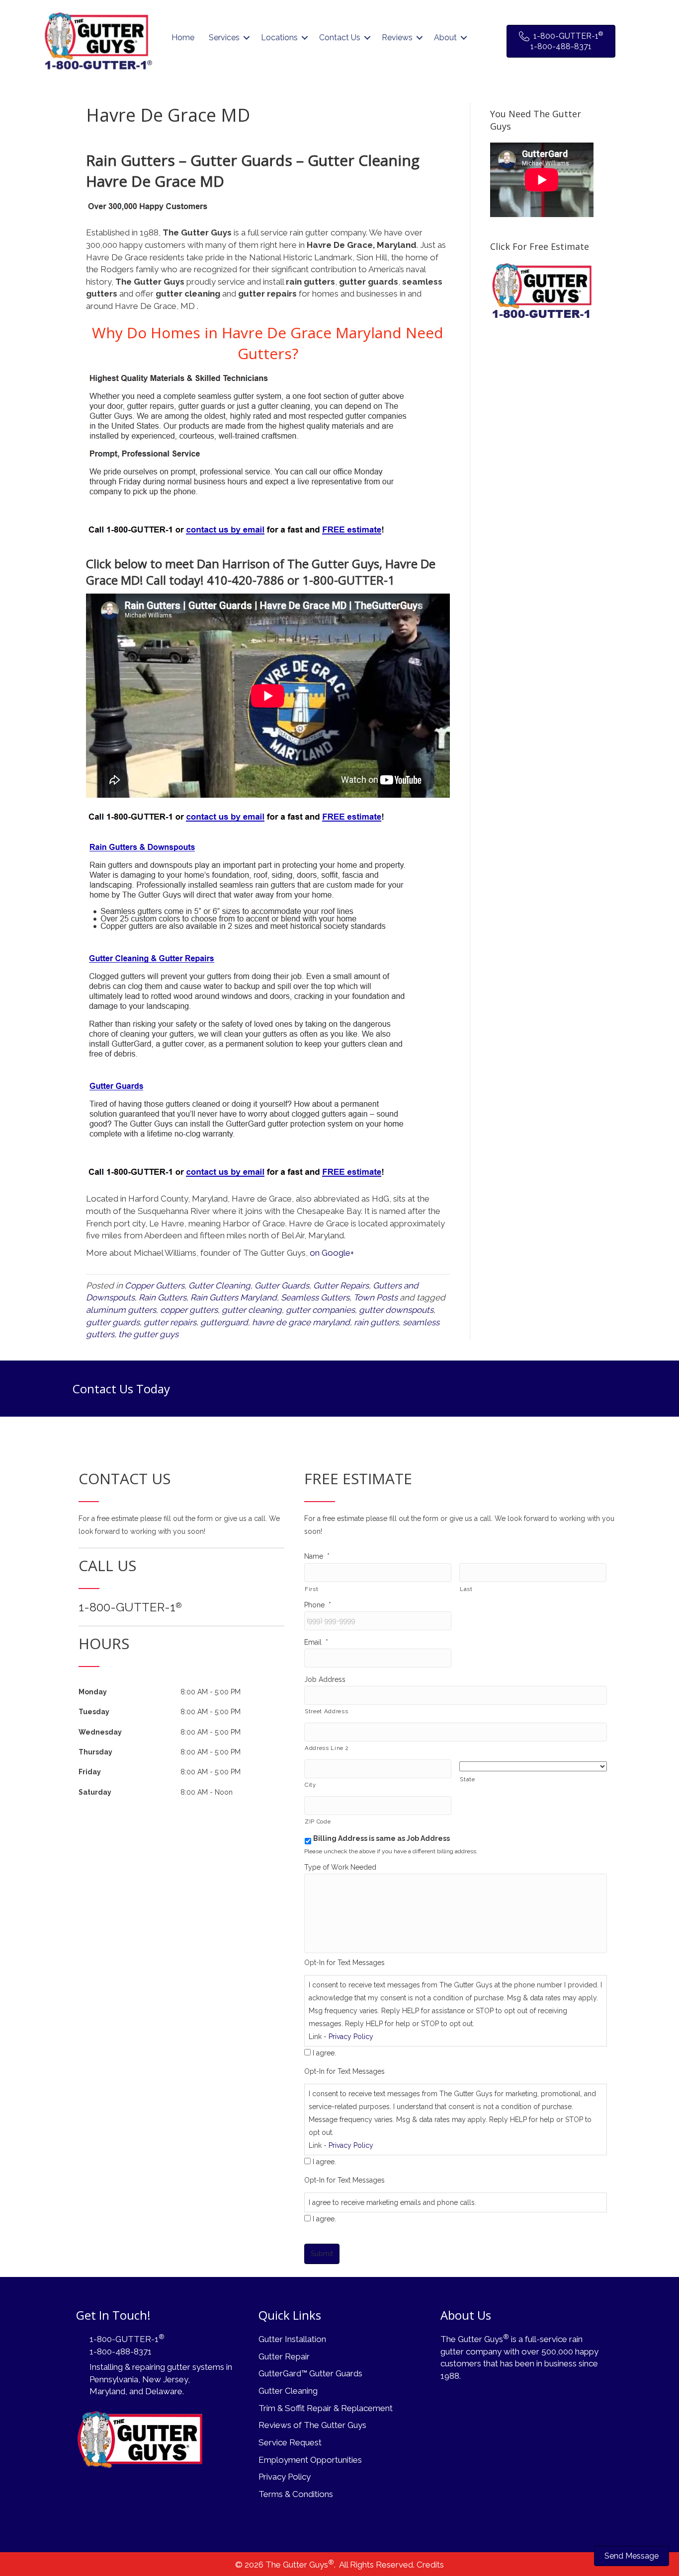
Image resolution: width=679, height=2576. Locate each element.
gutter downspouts (396, 1310)
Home (183, 38)
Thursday (95, 1752)
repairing (149, 2367)
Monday (93, 1692)
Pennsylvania (114, 2379)
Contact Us (340, 38)
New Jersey (165, 2379)
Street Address (326, 1711)
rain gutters (376, 1322)
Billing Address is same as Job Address (382, 1838)
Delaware (164, 2391)
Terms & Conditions (296, 2494)
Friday (90, 1772)
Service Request (290, 2442)
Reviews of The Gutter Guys (312, 2425)
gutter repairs (170, 1322)
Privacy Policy (351, 2037)
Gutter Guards (282, 1286)
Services (224, 38)
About (445, 38)
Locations (279, 38)
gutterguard (224, 1322)
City (310, 1785)
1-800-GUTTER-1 (130, 1607)
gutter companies (320, 1310)
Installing (106, 2367)
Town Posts (376, 1297)
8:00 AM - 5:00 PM (211, 1692)
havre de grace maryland (301, 1322)
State (467, 1779)
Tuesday (94, 1712)
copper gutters (189, 1310)
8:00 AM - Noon (207, 1792)
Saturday (95, 1792)
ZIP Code (318, 1821)
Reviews (397, 38)
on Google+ (332, 1253)
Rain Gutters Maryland (234, 1297)
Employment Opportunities (310, 2460)
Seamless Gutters (315, 1297)
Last (466, 1589)
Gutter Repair (284, 2356)
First (311, 1589)
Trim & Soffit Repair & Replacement (326, 2408)
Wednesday (100, 1732)
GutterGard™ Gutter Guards (310, 2373)
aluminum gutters (121, 1310)
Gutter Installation (292, 2339)
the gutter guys (148, 1334)
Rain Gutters (163, 1297)
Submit (322, 2254)
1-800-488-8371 (121, 2351)
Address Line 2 (327, 1748)
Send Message (632, 2556)
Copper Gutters (155, 1286)
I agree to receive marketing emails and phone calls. (392, 2202)
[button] (247, 38)
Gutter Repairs (341, 1286)
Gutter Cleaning (219, 1286)
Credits (430, 2565)
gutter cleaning (252, 1310)
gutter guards (113, 1322)
